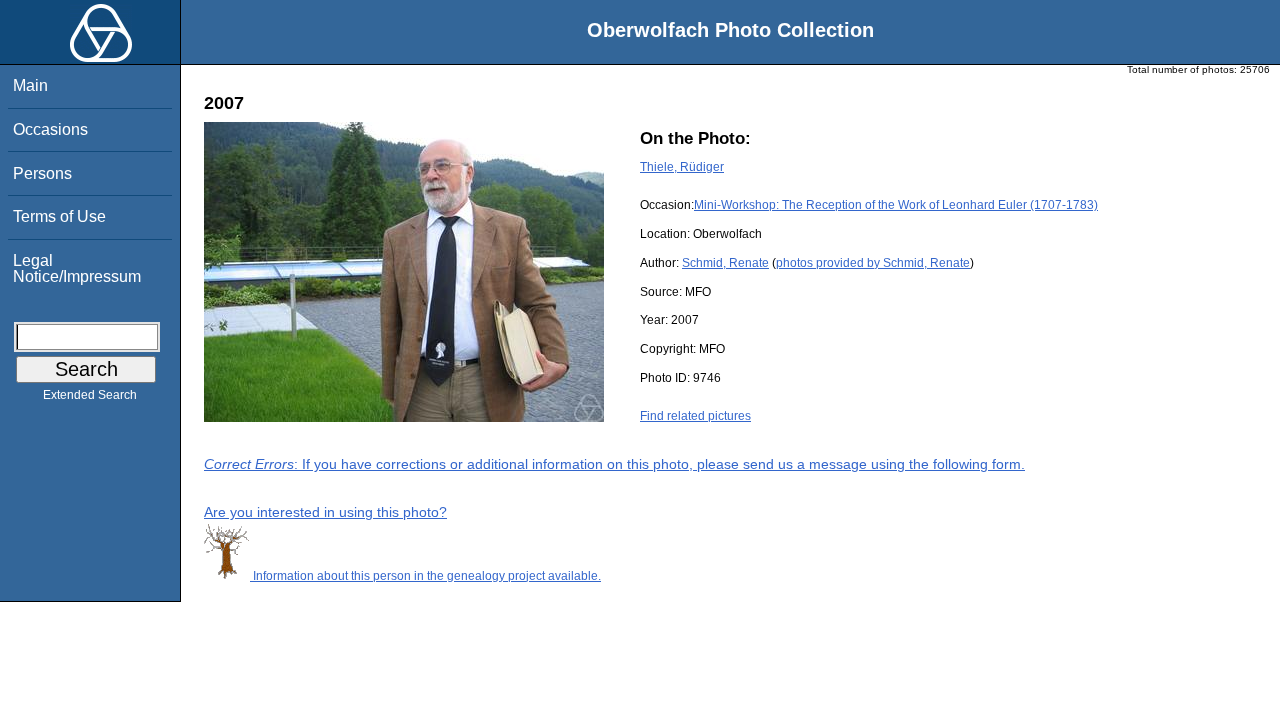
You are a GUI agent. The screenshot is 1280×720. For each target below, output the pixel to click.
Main (30, 85)
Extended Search (90, 395)
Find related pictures (695, 416)
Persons (42, 173)
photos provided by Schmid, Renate (873, 263)
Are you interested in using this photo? (325, 512)
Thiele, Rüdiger (682, 167)
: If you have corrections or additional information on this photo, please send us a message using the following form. (614, 464)
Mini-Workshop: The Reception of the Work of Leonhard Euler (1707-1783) (896, 205)
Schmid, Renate (725, 263)
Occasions (50, 129)
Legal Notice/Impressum (77, 268)
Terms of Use (59, 216)
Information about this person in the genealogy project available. (425, 576)
